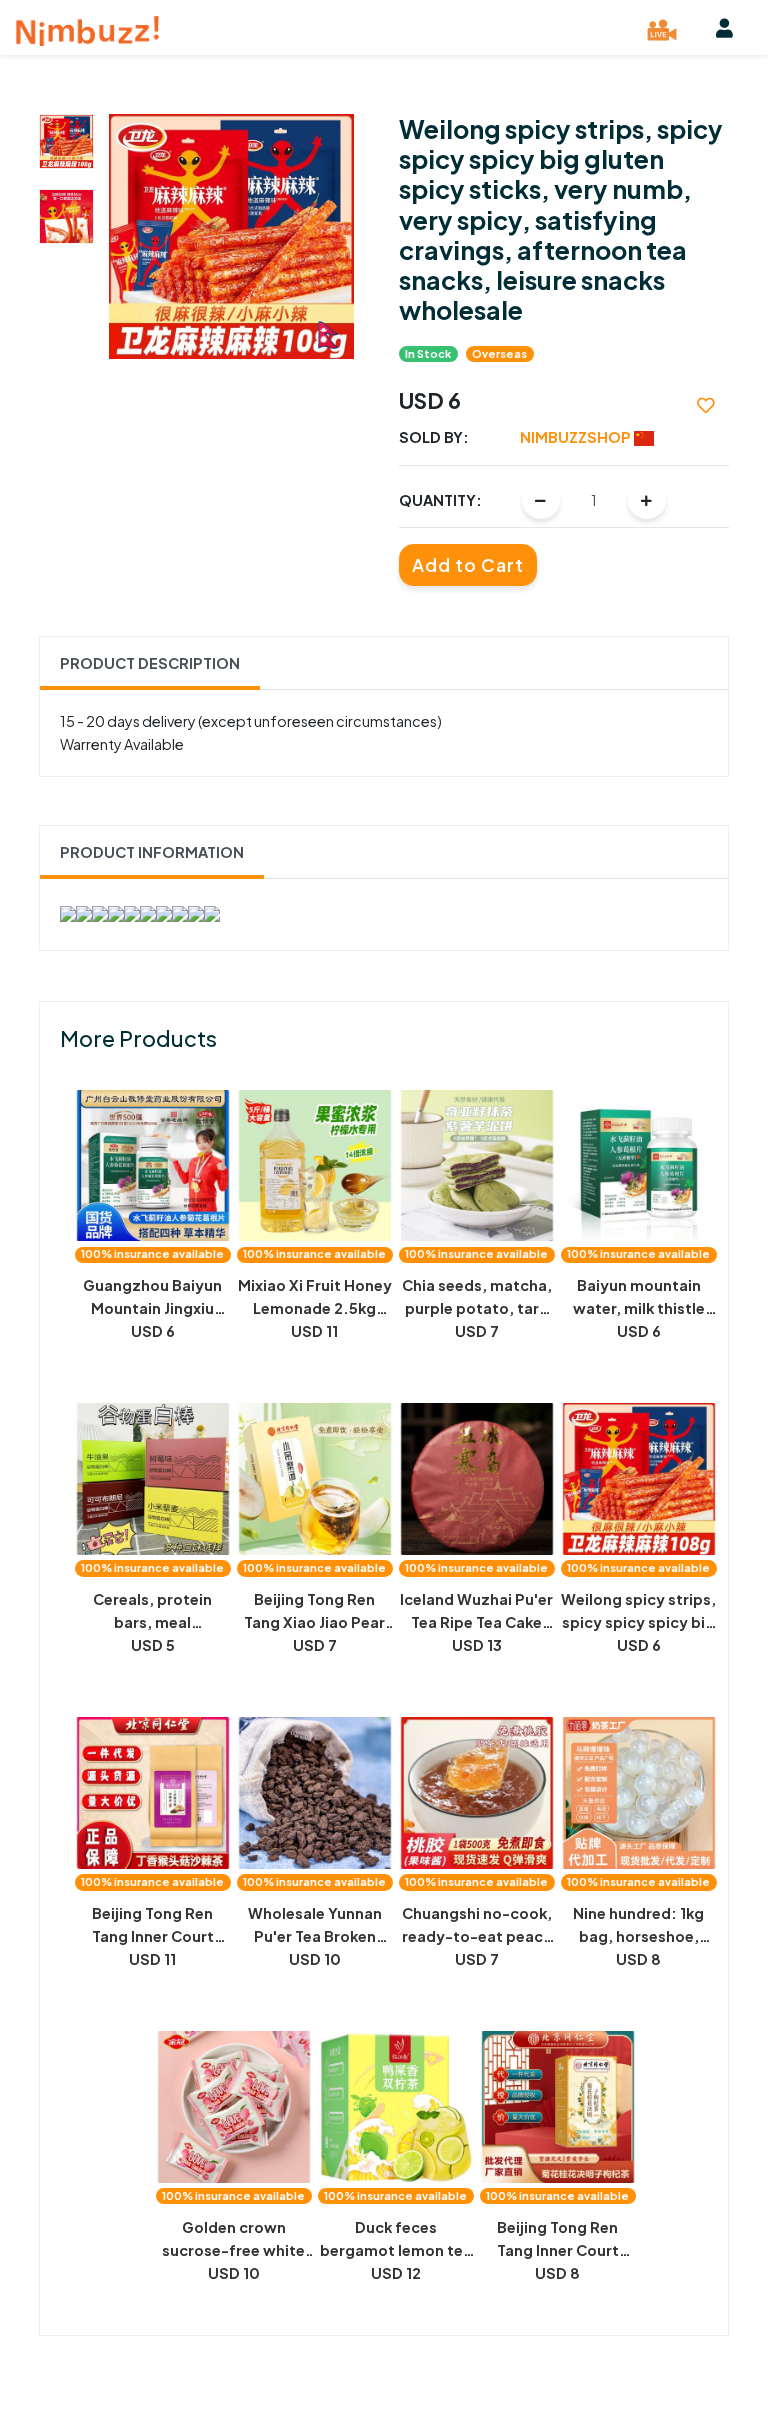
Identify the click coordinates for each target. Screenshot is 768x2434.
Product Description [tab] (150, 663)
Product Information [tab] (152, 852)
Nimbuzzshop (577, 437)
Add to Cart (468, 565)
